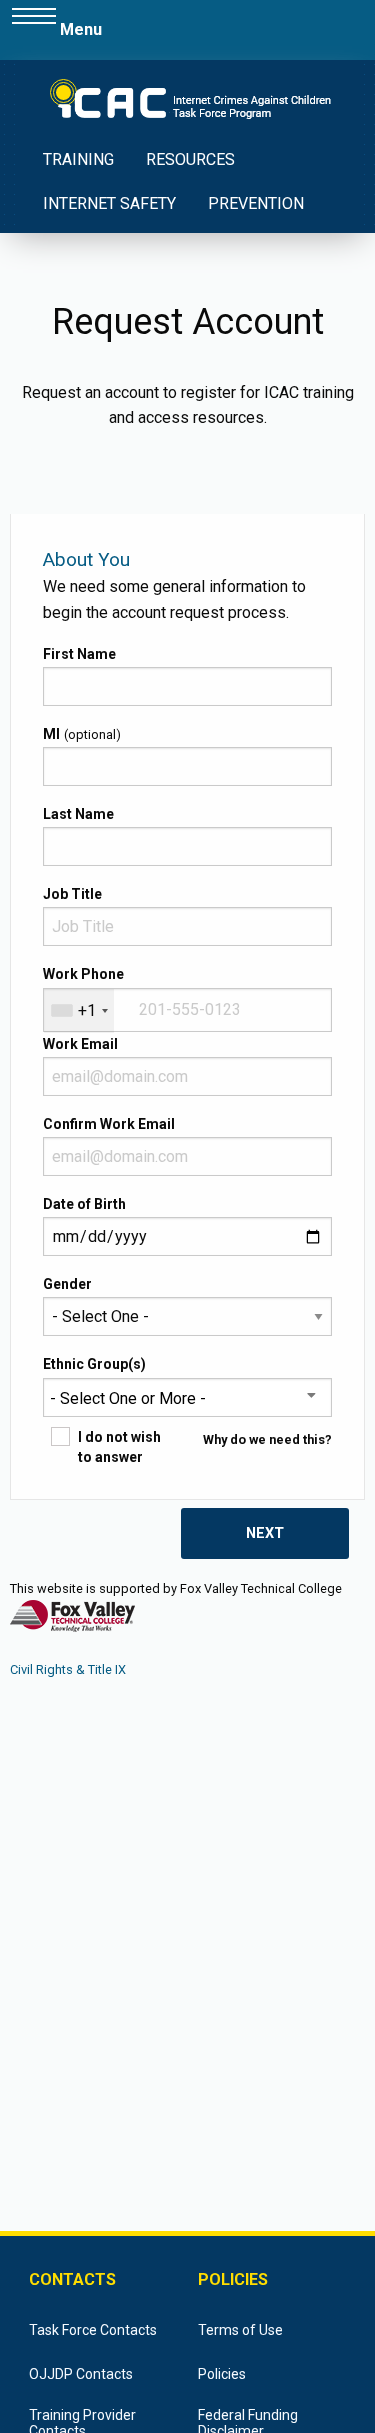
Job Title (72, 894)
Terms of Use (240, 2330)
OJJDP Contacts (81, 2374)
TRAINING (78, 159)
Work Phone (83, 974)
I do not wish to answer (119, 1447)
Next (265, 1533)
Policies (222, 2374)
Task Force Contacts (93, 2330)
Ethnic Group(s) (94, 1364)
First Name (79, 654)
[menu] (34, 30)
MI (51, 734)
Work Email (80, 1044)
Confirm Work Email (109, 1124)
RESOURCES (190, 159)
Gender (67, 1284)
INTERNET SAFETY (109, 203)
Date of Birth (84, 1204)
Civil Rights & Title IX (68, 1669)
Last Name (78, 814)
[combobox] (79, 1011)
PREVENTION (256, 203)
